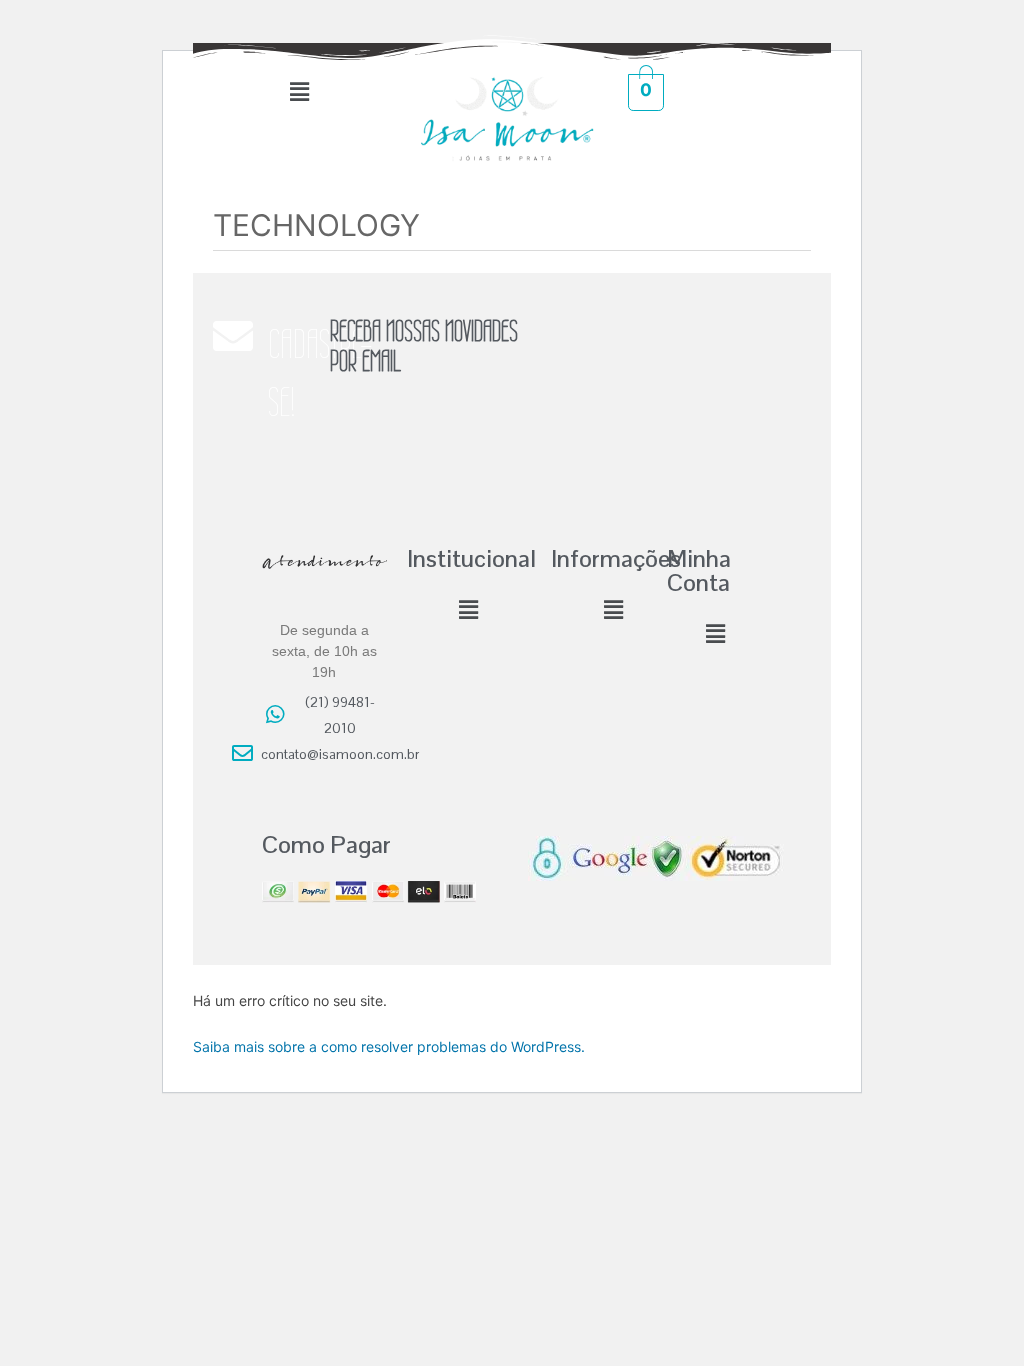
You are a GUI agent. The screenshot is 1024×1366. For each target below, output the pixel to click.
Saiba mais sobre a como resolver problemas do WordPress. (389, 1046)
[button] (299, 91)
